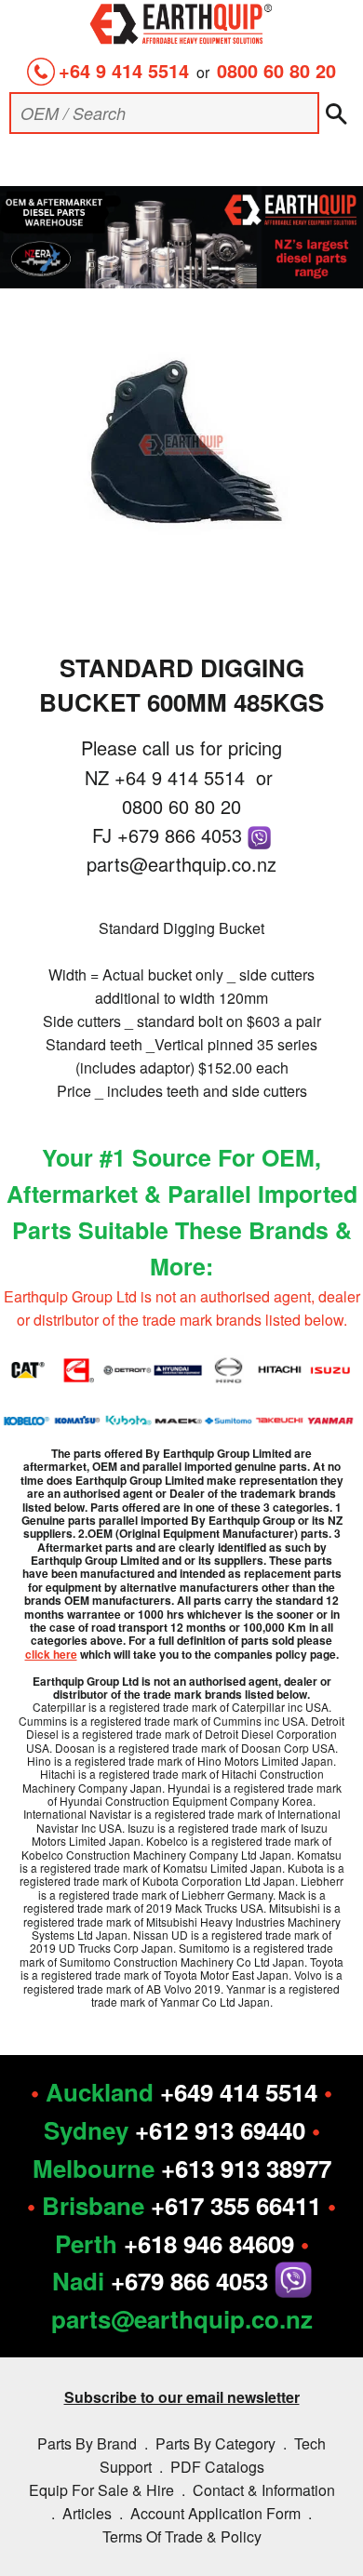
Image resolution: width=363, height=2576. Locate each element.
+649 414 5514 (239, 2092)
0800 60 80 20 (276, 70)
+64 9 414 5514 (124, 70)
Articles (87, 2513)
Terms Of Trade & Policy (182, 2536)
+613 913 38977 (246, 2168)
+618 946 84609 (209, 2243)
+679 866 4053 (182, 835)
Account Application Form (215, 2513)
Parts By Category (215, 2443)
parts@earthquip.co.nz (181, 864)
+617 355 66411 (236, 2205)
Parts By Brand (87, 2443)
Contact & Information (264, 2490)
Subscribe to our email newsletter (182, 2397)
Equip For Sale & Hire (101, 2490)
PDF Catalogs (217, 2467)
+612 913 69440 (220, 2130)
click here (51, 1654)
